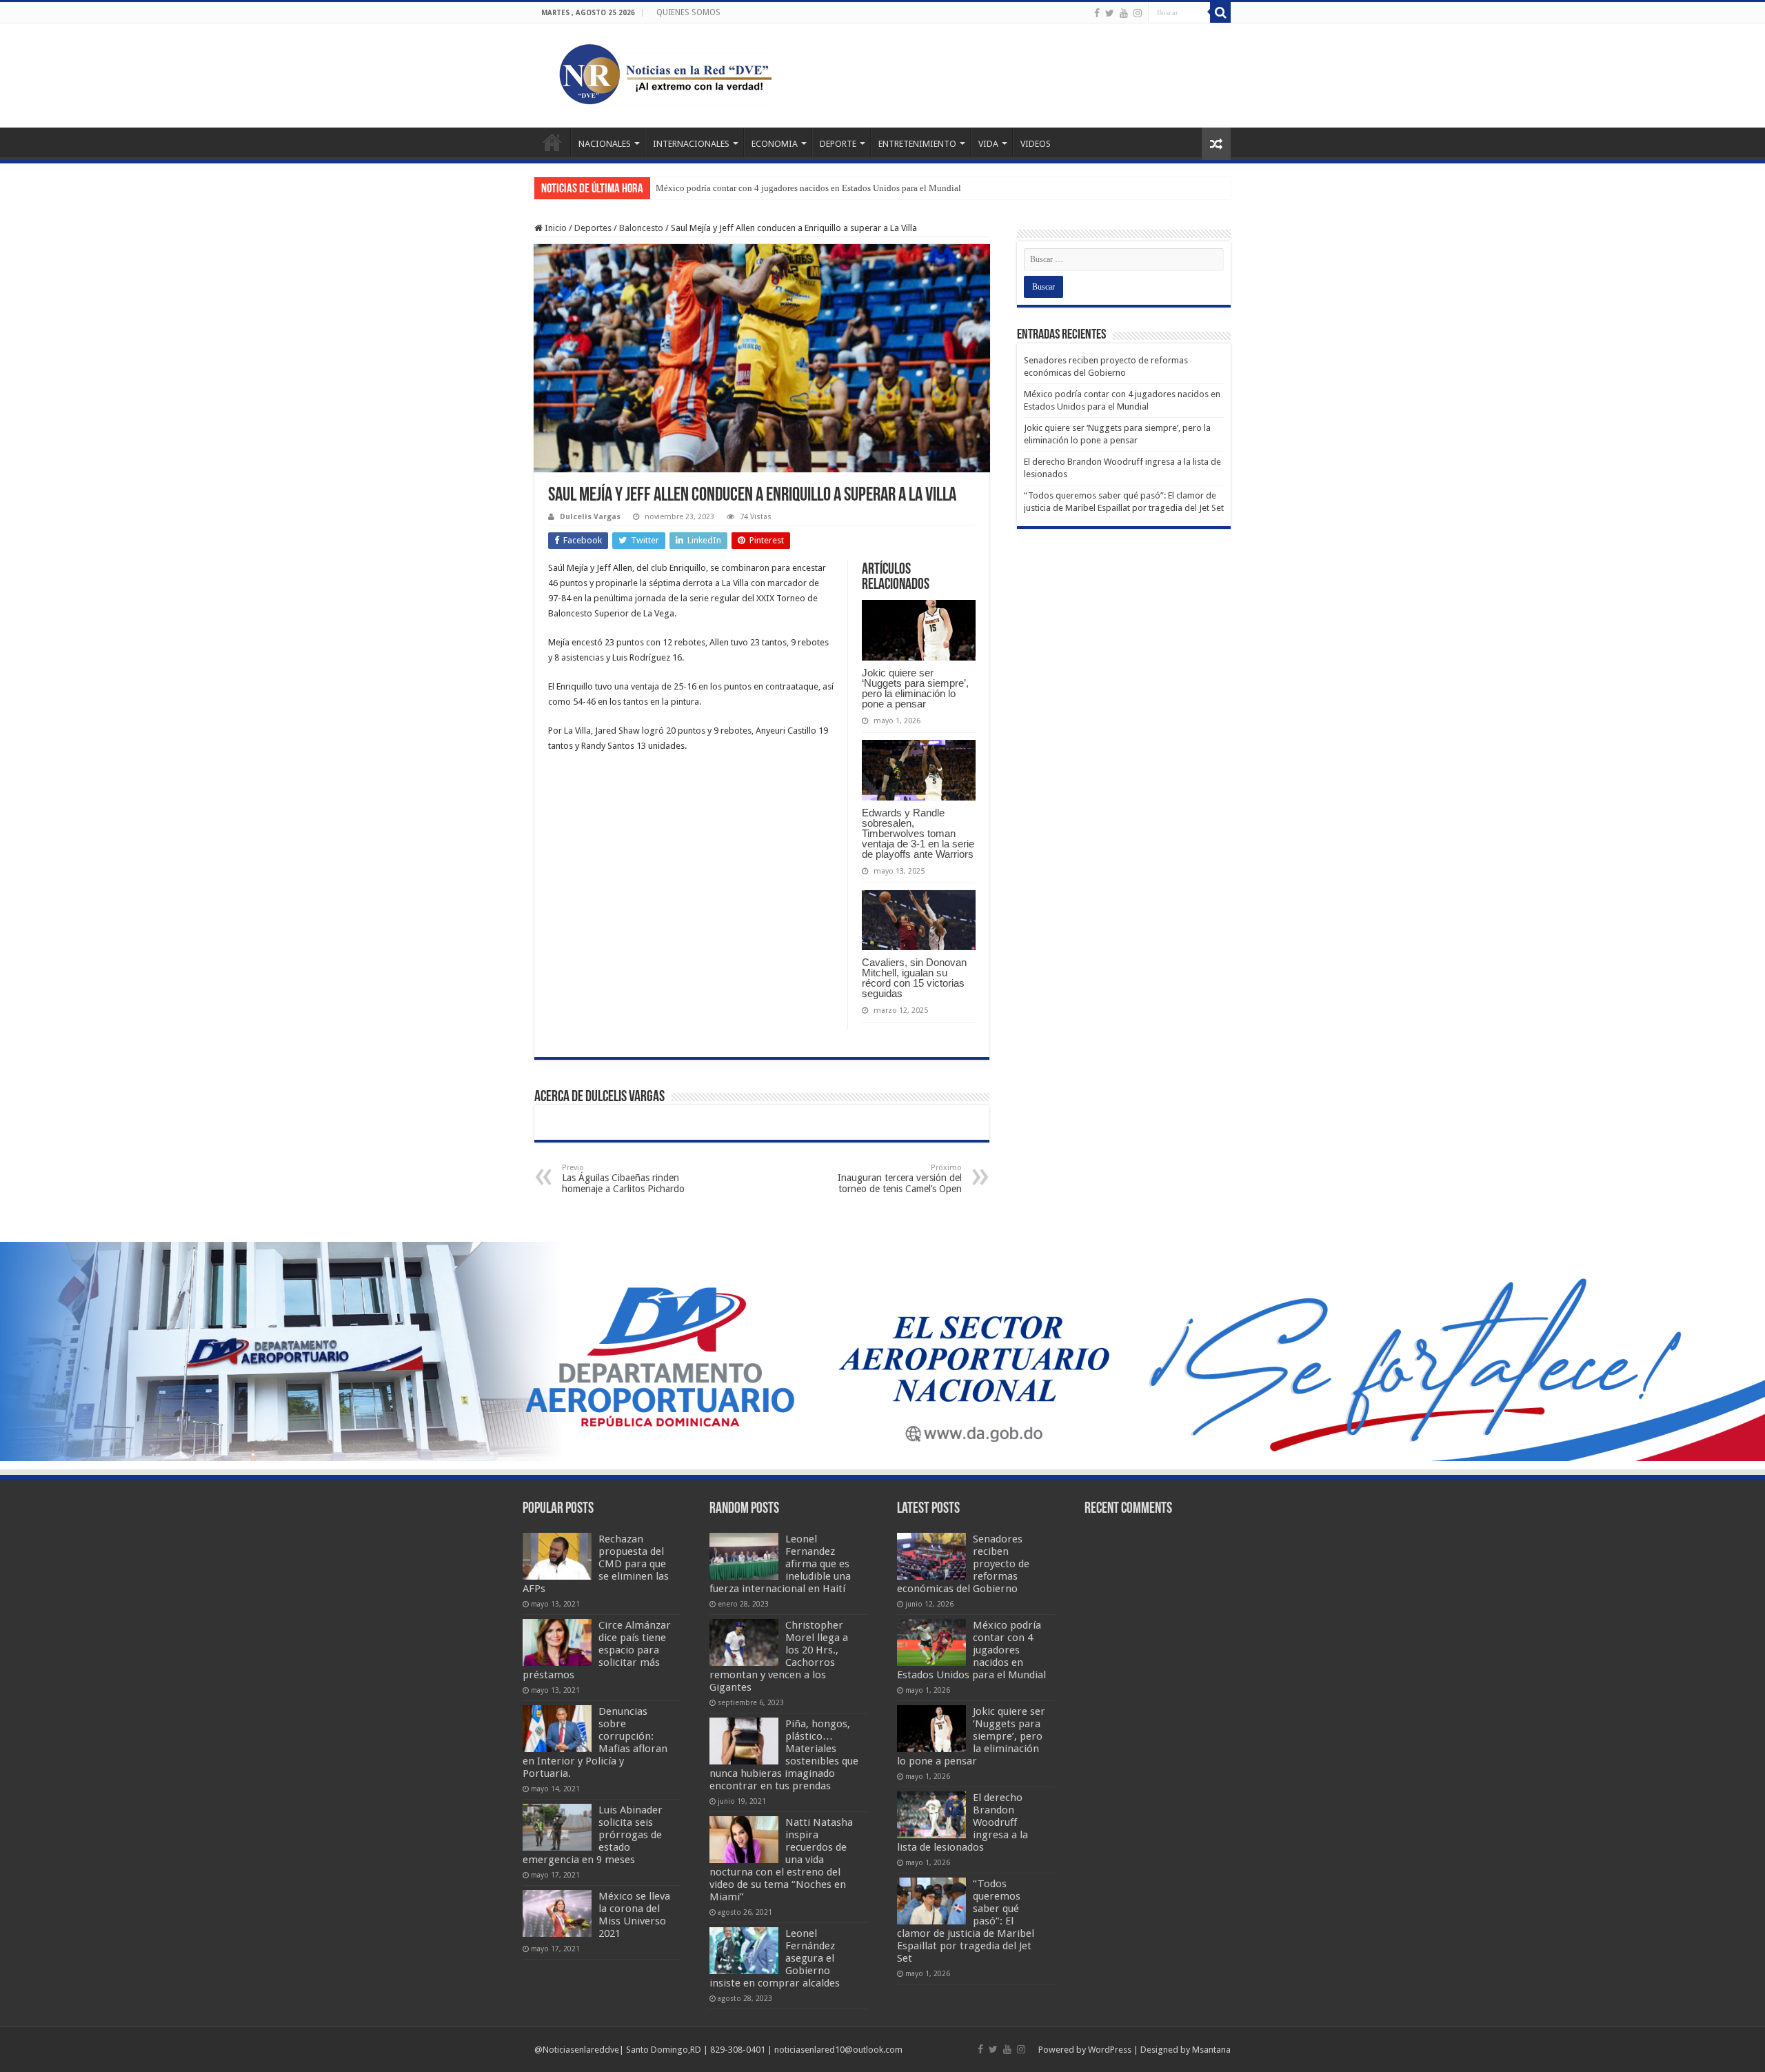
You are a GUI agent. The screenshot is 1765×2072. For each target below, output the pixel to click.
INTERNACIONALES (691, 144)
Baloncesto (641, 228)
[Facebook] (1097, 13)
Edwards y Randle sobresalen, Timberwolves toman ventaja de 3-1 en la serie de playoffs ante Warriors (918, 833)
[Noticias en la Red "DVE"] (662, 73)
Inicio (555, 228)
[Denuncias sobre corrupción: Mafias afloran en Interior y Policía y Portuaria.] (557, 1729)
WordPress (1110, 2050)
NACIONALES (605, 144)
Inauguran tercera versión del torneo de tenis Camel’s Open (900, 1179)
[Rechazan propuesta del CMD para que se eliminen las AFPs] (557, 1556)
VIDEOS (1036, 144)
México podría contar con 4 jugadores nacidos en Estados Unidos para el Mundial (808, 188)
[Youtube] (1124, 13)
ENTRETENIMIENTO (917, 144)
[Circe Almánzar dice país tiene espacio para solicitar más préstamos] (557, 1642)
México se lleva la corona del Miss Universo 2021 (634, 1915)
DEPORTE (838, 144)
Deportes (593, 228)
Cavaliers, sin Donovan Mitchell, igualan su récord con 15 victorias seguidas (914, 978)
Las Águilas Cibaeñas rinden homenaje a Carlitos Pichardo (623, 1179)
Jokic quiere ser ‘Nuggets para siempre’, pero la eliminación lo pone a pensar (915, 688)
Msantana (1211, 2050)
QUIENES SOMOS (688, 12)
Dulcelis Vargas (590, 517)
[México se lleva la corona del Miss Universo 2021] (557, 1913)
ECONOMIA (775, 144)
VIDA (988, 144)
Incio (552, 142)
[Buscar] (1220, 12)
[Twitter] (1110, 13)
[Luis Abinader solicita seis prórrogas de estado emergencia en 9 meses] (557, 1827)
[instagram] (1138, 13)
